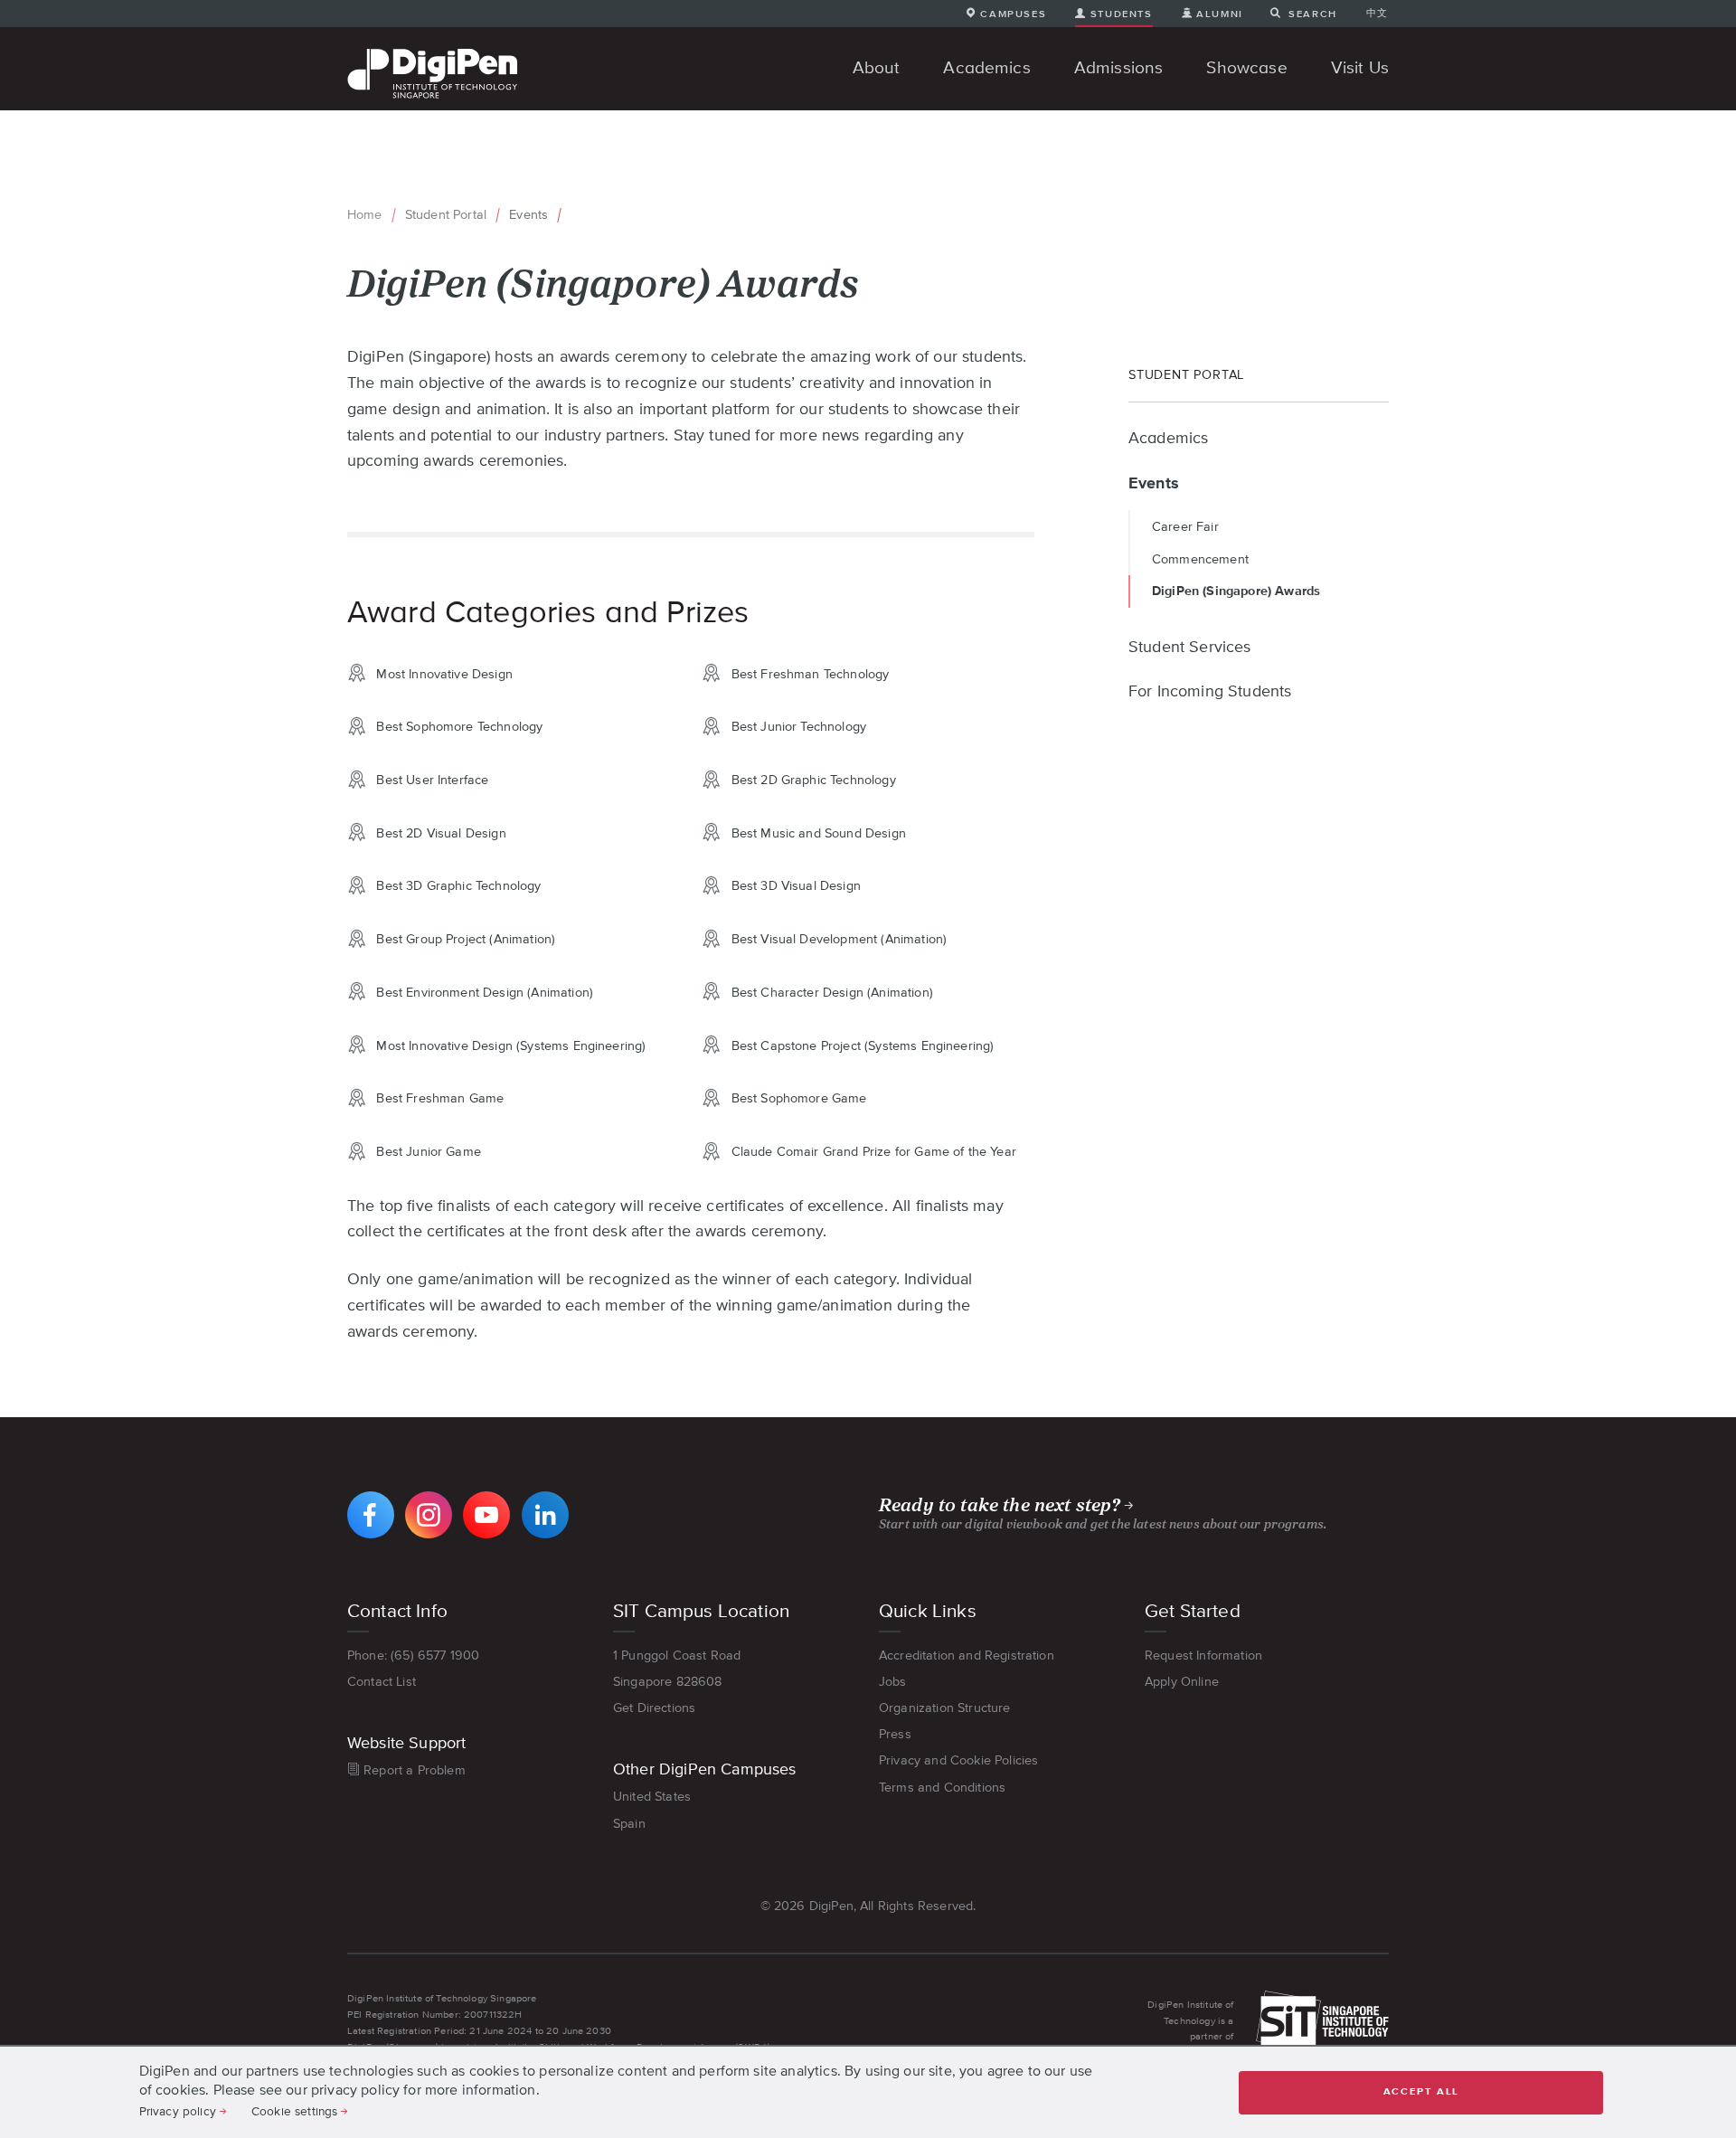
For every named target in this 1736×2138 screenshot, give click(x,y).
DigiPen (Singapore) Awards (1236, 591)
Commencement (1200, 559)
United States (652, 1796)
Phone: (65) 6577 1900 (413, 1655)
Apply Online (1182, 1681)
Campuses (1013, 14)
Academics (1168, 439)
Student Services (1190, 648)
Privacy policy (178, 2111)
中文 (1377, 13)
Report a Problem (415, 1770)
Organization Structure (945, 1708)
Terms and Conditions (942, 1787)
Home (365, 214)
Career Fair (1185, 526)
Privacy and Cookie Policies (958, 1760)
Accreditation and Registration (967, 1655)
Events (528, 214)
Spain (629, 1823)
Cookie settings (294, 2111)
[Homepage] (433, 51)
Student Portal (446, 214)
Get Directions (654, 1708)
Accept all (1421, 2091)
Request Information (1203, 1655)
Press (895, 1734)
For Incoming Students (1210, 692)
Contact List (382, 1681)
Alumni (1220, 14)
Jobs (893, 1681)
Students (1121, 14)
